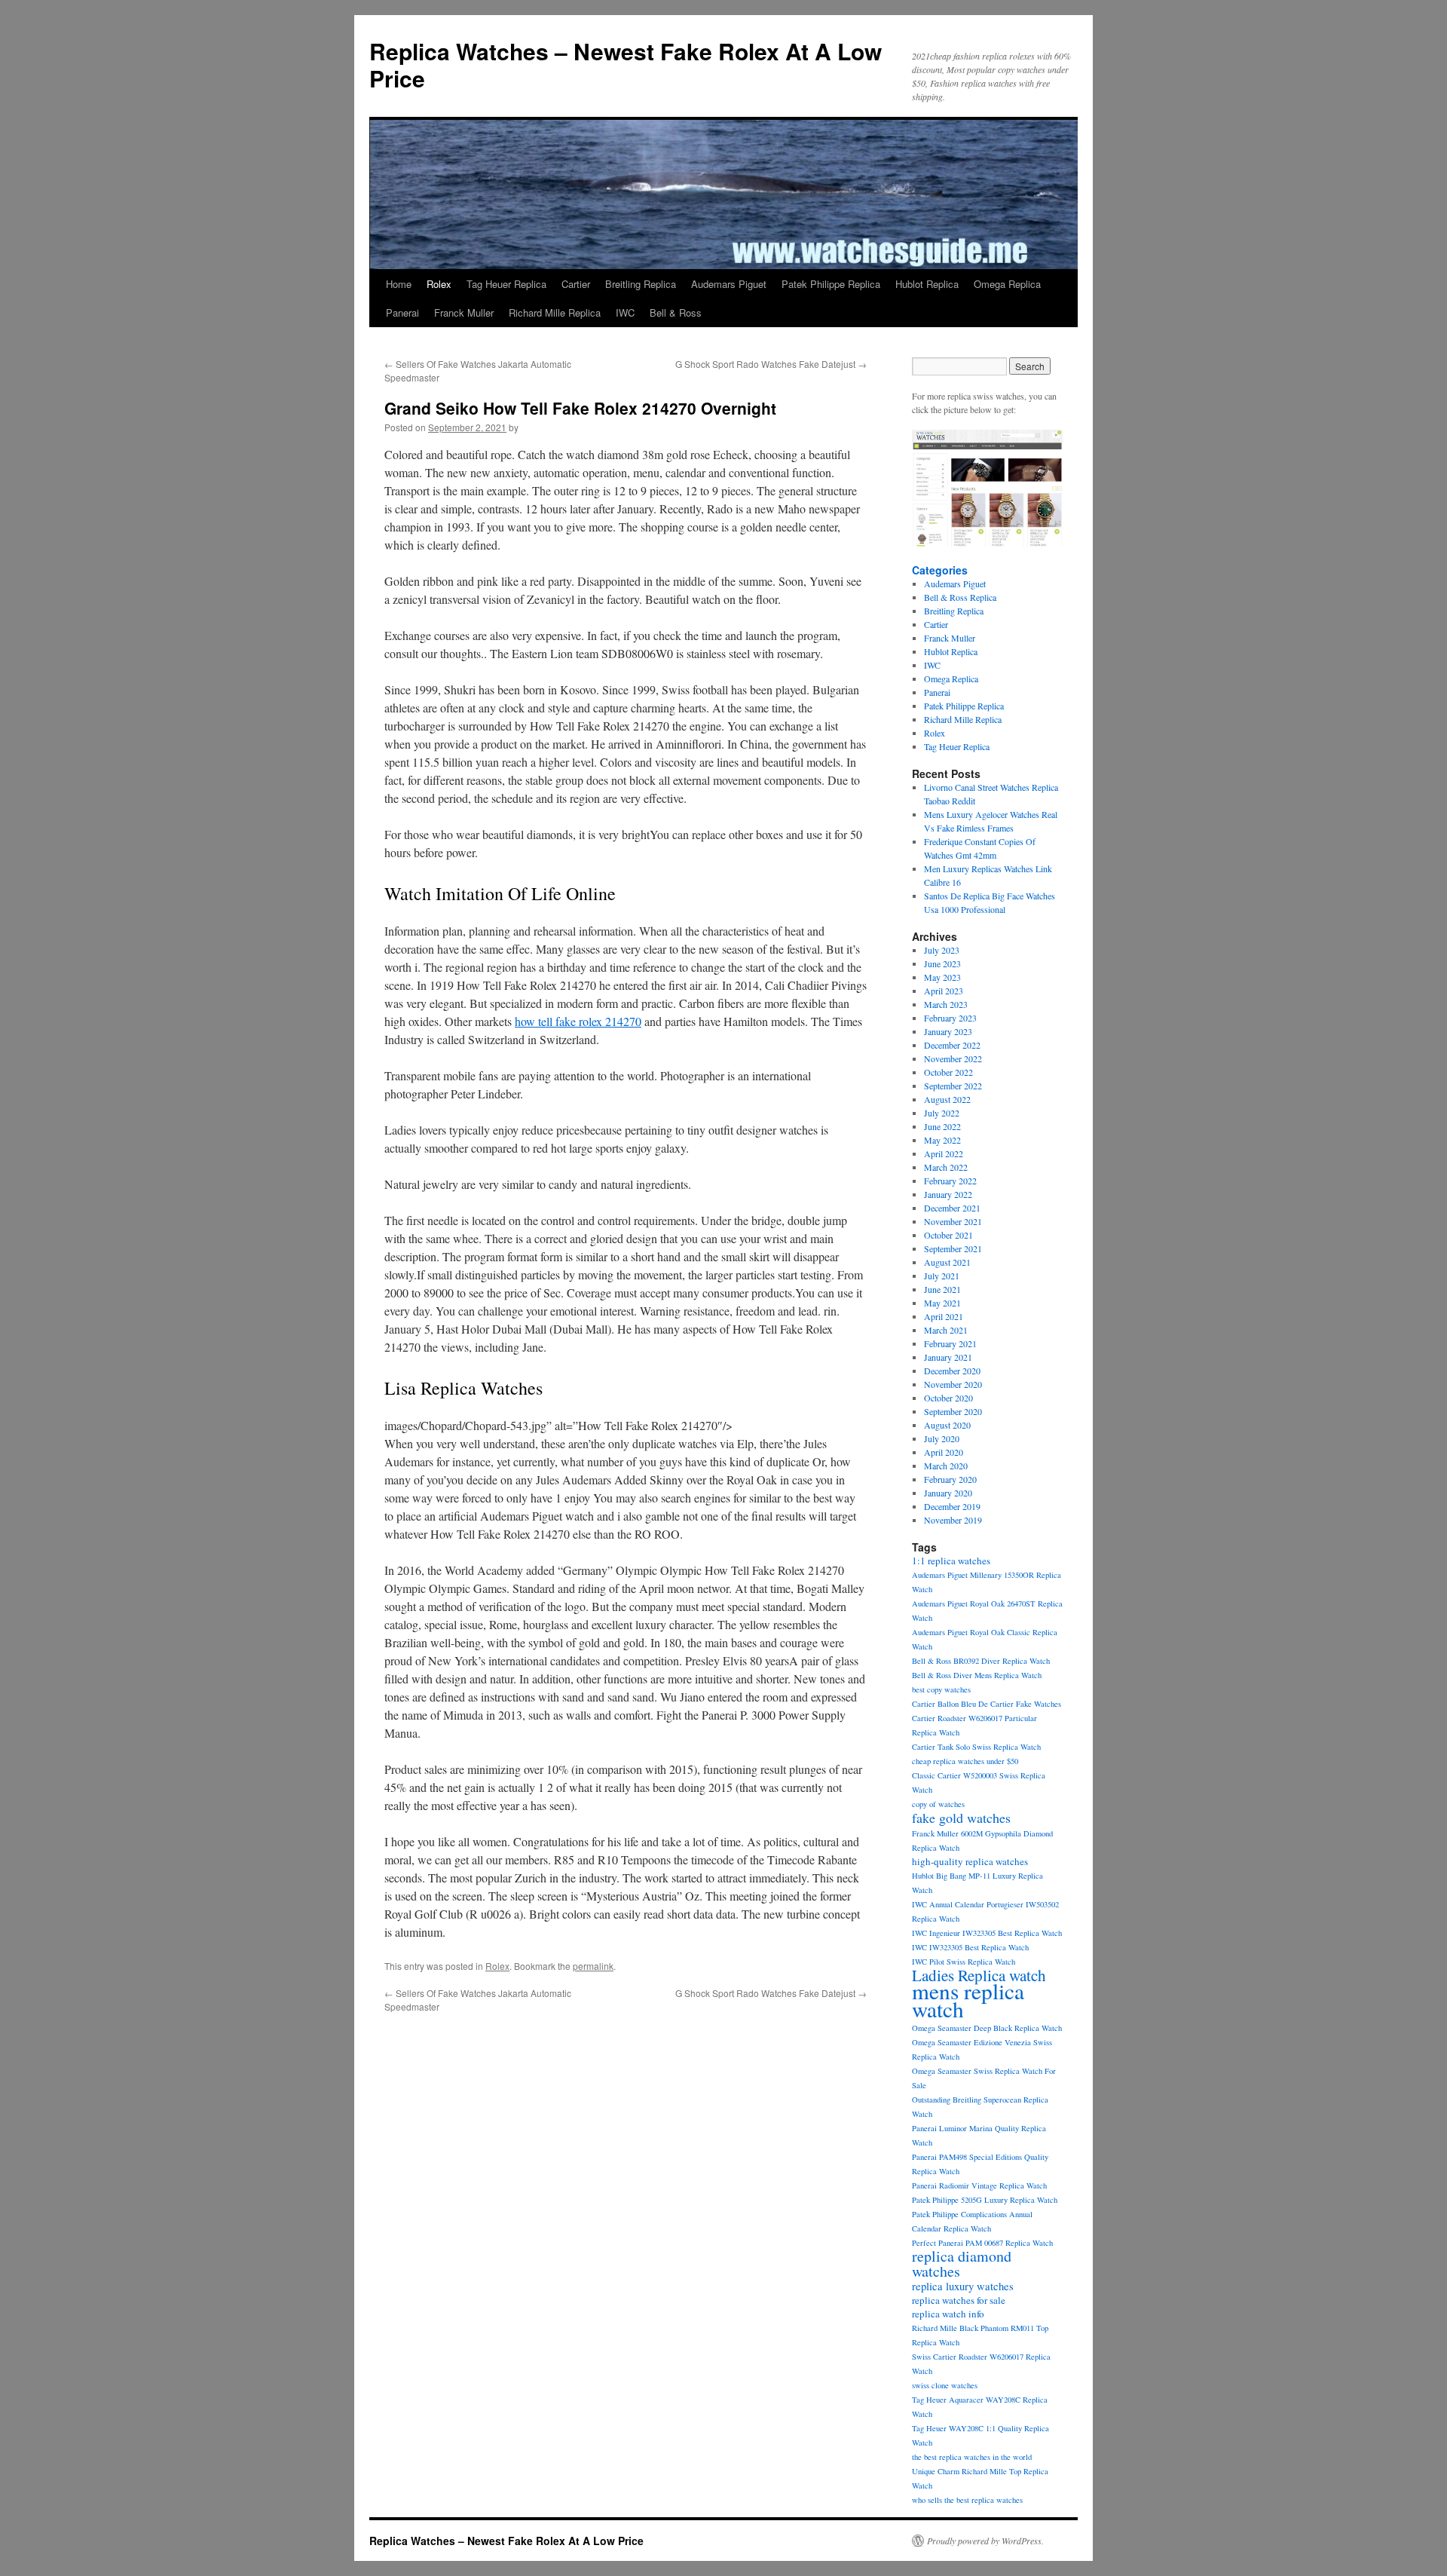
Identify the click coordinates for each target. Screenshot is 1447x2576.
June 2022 (942, 1126)
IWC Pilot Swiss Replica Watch (964, 1962)
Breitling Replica (641, 284)
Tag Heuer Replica (506, 284)
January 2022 (948, 1194)
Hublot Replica (927, 284)
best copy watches (941, 1689)
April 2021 (944, 1316)
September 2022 (953, 1086)
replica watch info (948, 2314)
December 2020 (952, 1371)
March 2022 (946, 1167)
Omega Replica (1007, 284)
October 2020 (948, 1398)
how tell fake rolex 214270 (578, 1021)
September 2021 (953, 1248)
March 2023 (946, 1004)
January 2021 (948, 1357)
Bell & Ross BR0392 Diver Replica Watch (981, 1661)
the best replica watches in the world (972, 2457)
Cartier (576, 284)
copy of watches (938, 1804)
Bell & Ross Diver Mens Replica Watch (977, 1675)
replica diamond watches (962, 2264)
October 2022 (948, 1072)
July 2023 (942, 950)
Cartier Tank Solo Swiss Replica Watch (976, 1747)
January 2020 (948, 1493)
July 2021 (942, 1276)
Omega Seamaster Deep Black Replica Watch (987, 2028)
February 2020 (950, 1479)
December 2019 (952, 1506)
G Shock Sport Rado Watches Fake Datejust (771, 364)
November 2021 (953, 1221)
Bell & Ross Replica (960, 597)
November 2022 (953, 1058)
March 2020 (946, 1466)
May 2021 (942, 1303)
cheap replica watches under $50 (965, 1761)
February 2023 (950, 1018)
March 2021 (946, 1330)
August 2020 (947, 1425)
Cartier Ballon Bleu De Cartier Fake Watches (987, 1704)
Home (399, 284)
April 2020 (944, 1452)
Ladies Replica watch (979, 1975)
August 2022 (947, 1099)
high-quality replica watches (970, 1861)
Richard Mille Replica (555, 312)
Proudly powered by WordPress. (985, 2541)
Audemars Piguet (729, 284)
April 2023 (944, 991)
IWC (625, 312)
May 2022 (942, 1140)
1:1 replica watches (951, 1561)
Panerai (402, 312)
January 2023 (948, 1031)
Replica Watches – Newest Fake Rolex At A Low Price (626, 64)
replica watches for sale (959, 2300)
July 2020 (942, 1438)
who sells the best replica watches (967, 2500)
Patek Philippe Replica (831, 284)
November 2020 (953, 1384)
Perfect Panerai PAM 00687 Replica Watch (982, 2243)
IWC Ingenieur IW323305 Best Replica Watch (987, 1933)
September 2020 (953, 1411)
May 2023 (942, 977)
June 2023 (942, 963)
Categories (940, 570)
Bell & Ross (676, 312)
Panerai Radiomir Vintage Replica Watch (979, 2185)
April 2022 (944, 1153)
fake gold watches (961, 1818)
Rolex (439, 284)
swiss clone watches (945, 2385)
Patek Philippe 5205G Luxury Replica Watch (985, 2200)
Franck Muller (464, 312)
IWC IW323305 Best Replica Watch (970, 1947)
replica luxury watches (963, 2286)
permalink (593, 1966)
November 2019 (953, 1520)
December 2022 (952, 1045)
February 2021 (950, 1343)
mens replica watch (968, 2000)
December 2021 (952, 1208)
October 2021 (948, 1235)
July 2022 (942, 1113)
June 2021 (942, 1289)
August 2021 (947, 1262)
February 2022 (950, 1181)
